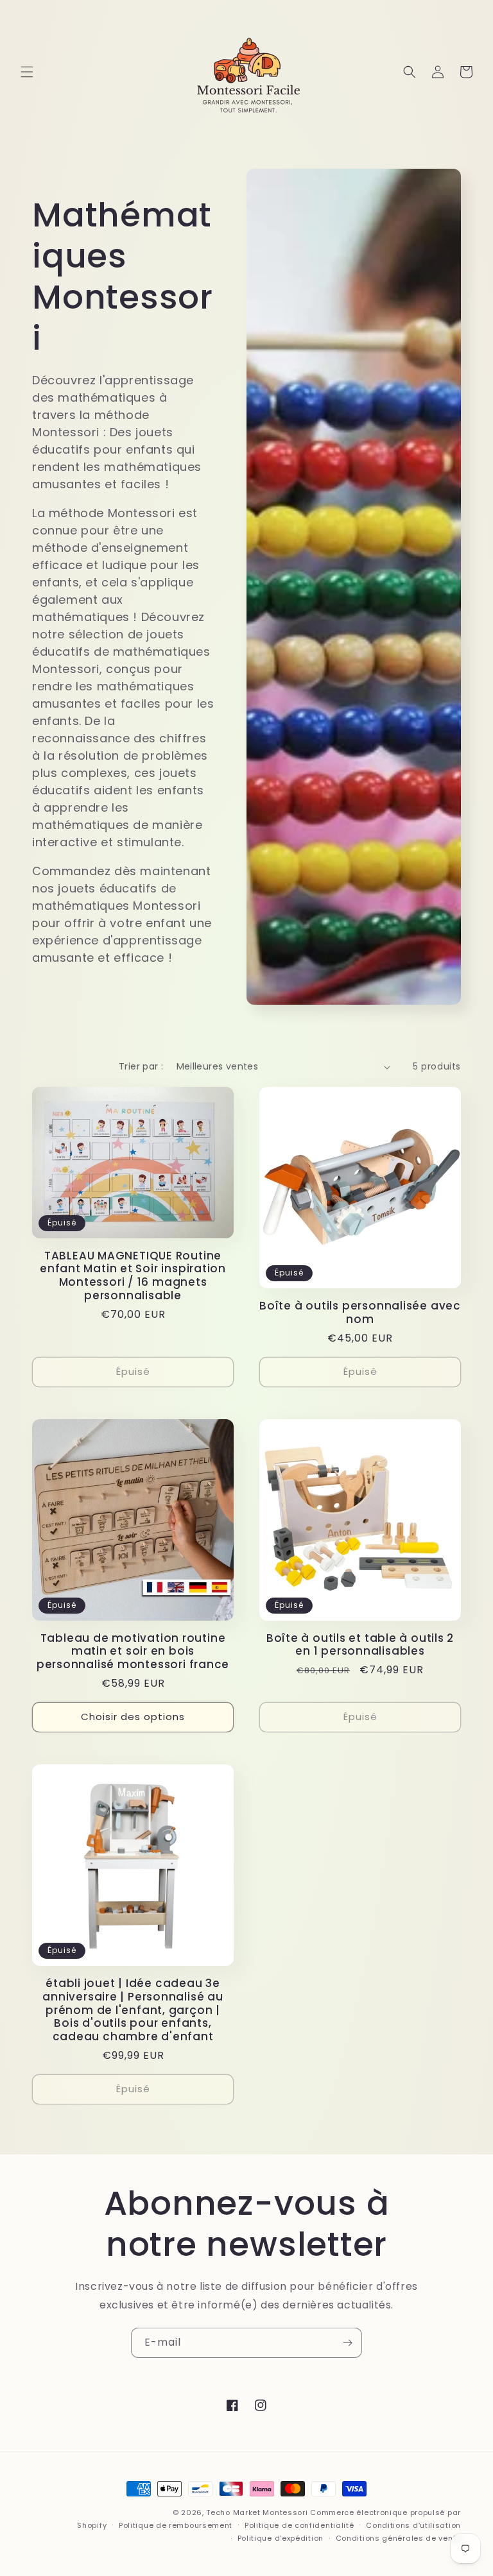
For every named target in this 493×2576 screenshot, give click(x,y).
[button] (27, 72)
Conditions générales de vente (398, 2538)
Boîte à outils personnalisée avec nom (360, 1313)
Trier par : (141, 1066)
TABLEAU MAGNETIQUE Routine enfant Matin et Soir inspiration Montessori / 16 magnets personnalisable (133, 1276)
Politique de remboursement (176, 2525)
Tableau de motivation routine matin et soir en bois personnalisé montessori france (133, 1651)
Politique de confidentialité (299, 2525)
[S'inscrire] (347, 2343)
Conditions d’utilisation (413, 2525)
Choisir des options (133, 1717)
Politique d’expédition (281, 2538)
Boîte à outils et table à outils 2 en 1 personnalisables (360, 1645)
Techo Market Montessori (257, 2512)
